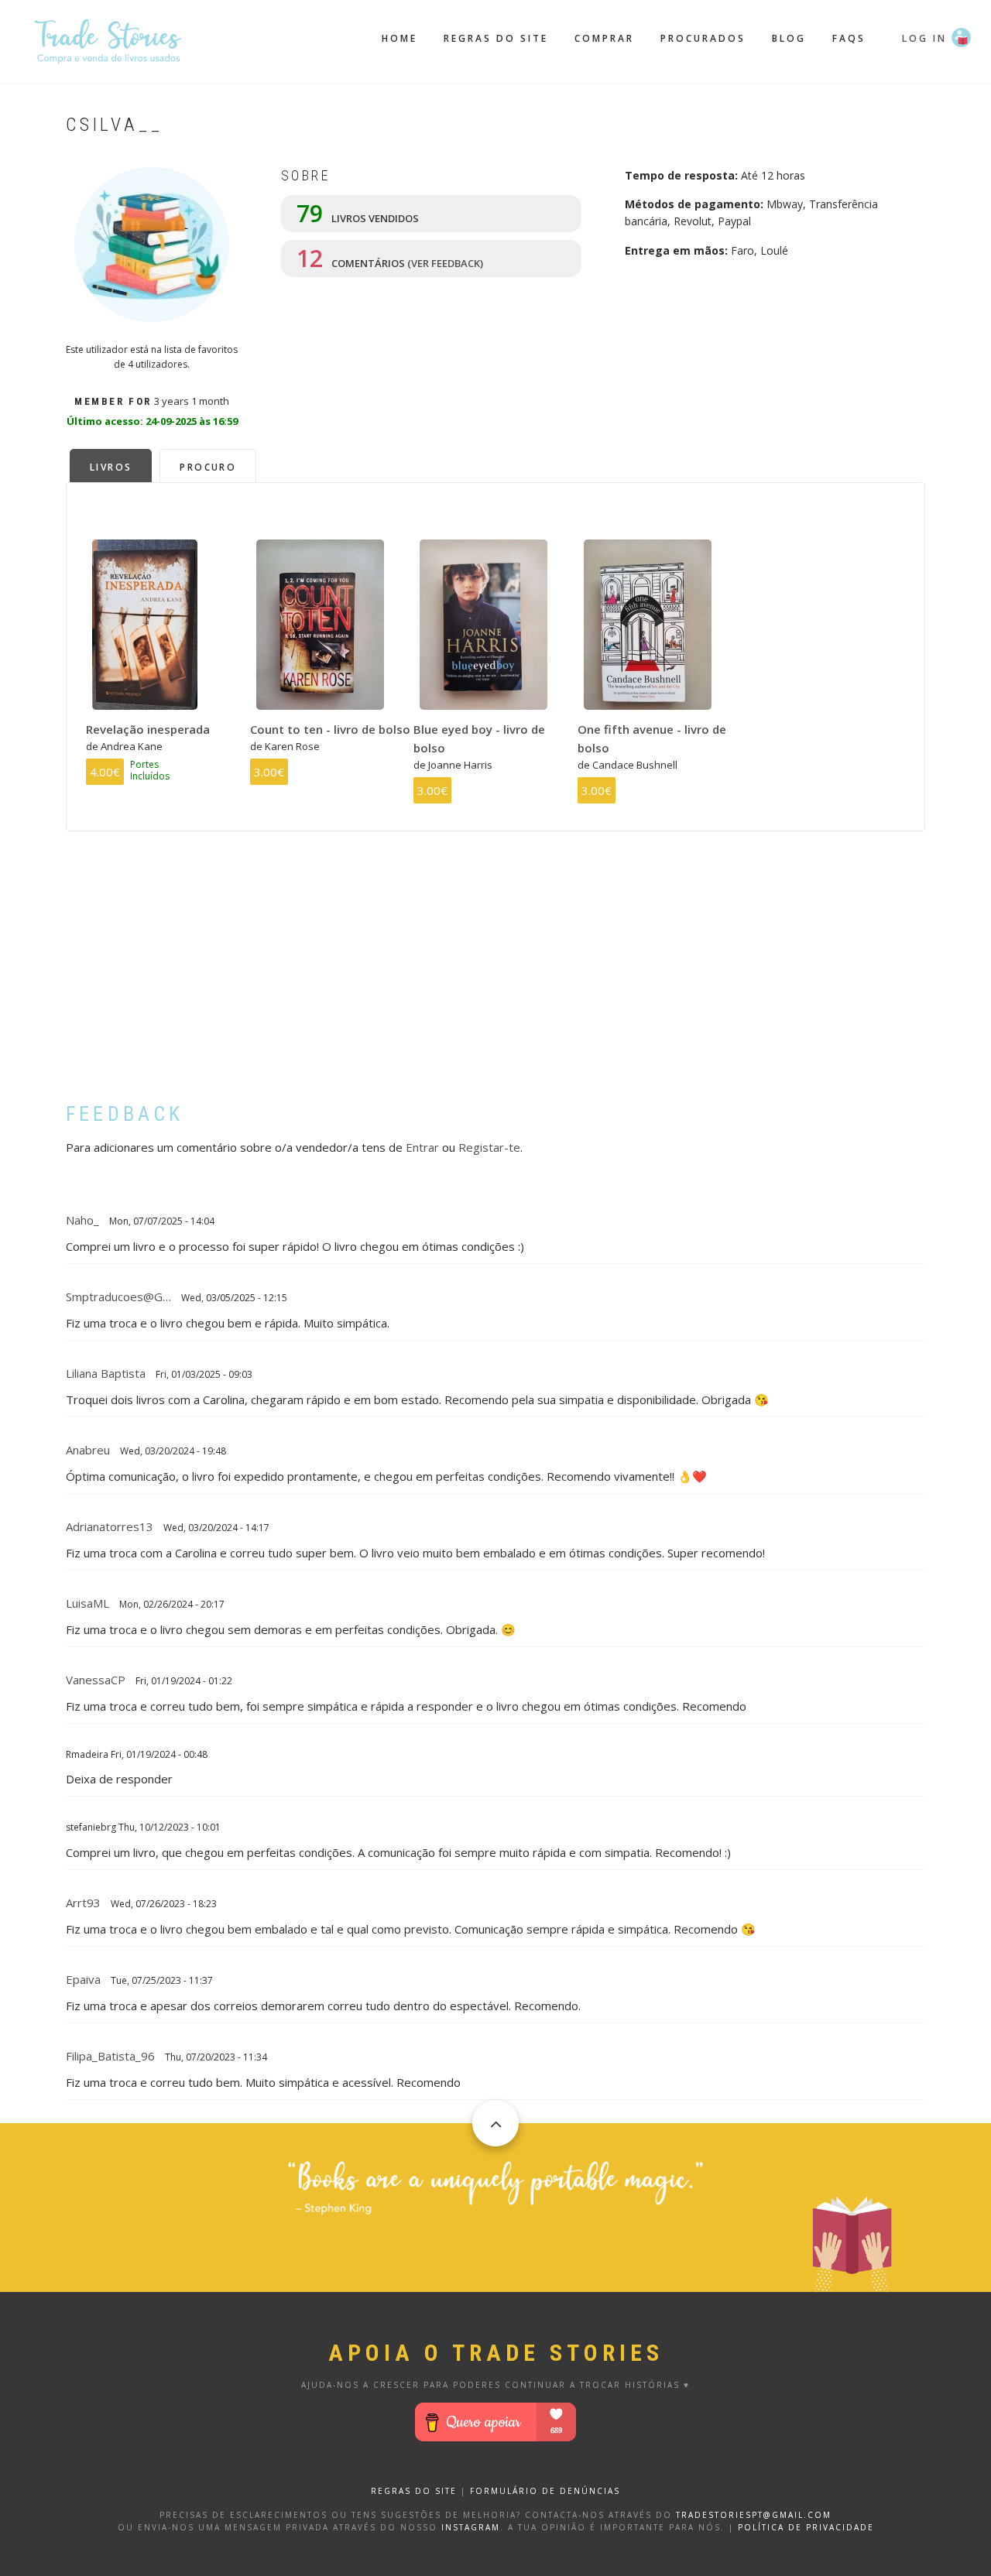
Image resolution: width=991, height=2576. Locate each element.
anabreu (88, 1450)
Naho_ (82, 1220)
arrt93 (83, 1903)
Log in (924, 38)
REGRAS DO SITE (414, 2491)
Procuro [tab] (208, 467)
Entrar (422, 1147)
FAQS (849, 38)
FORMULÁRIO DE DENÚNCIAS (545, 2491)
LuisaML (87, 1603)
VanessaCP (96, 1680)
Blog (789, 38)
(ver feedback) (445, 263)
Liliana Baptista (106, 1373)
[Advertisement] (495, 978)
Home (399, 38)
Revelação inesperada (148, 729)
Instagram (471, 2527)
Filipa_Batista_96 (110, 2056)
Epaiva (83, 1979)
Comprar (604, 38)
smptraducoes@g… (118, 1297)
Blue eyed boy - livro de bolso (479, 738)
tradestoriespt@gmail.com (754, 2515)
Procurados (703, 38)
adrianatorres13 (110, 1526)
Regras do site (496, 38)
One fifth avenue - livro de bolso (652, 738)
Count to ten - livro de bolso (330, 729)
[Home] (108, 39)
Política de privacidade (806, 2527)
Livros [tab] (111, 467)
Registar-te (489, 1147)
